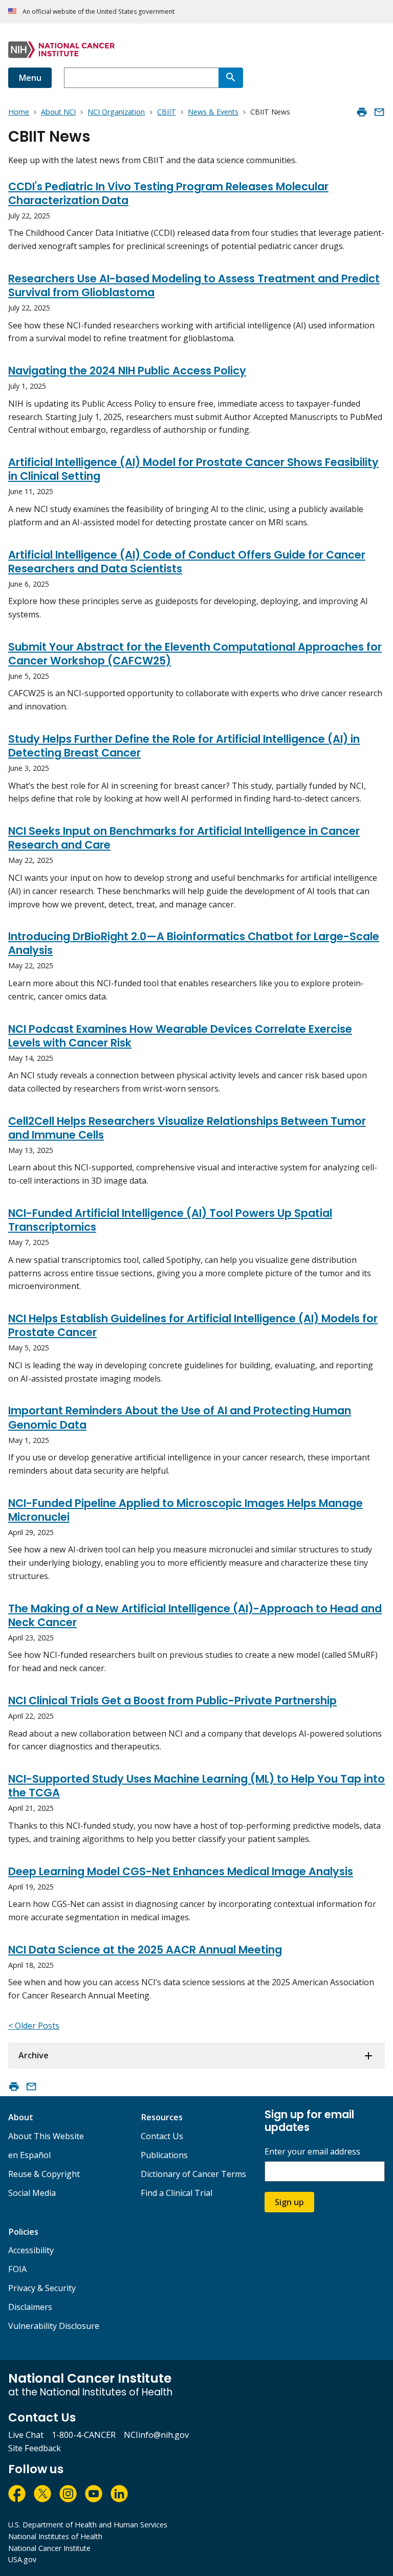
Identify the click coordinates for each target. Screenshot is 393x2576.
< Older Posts (34, 2026)
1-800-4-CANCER (84, 2435)
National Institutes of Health (55, 2536)
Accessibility (31, 2250)
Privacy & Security (42, 2288)
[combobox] (141, 78)
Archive (34, 2055)
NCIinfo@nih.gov (156, 2435)
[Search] (231, 78)
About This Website (46, 2136)
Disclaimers (30, 2307)
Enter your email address (312, 2152)
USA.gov (22, 2559)
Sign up (289, 2202)
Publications (164, 2155)
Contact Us (162, 2136)
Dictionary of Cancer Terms (193, 2174)
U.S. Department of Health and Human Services (88, 2525)
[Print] (362, 112)
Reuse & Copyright (44, 2174)
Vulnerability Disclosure (54, 2326)
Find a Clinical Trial (177, 2193)
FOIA (17, 2269)
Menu (30, 78)
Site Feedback (35, 2448)
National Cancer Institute (49, 2548)
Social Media (32, 2193)
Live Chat (26, 2435)
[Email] (379, 112)
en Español (29, 2155)
